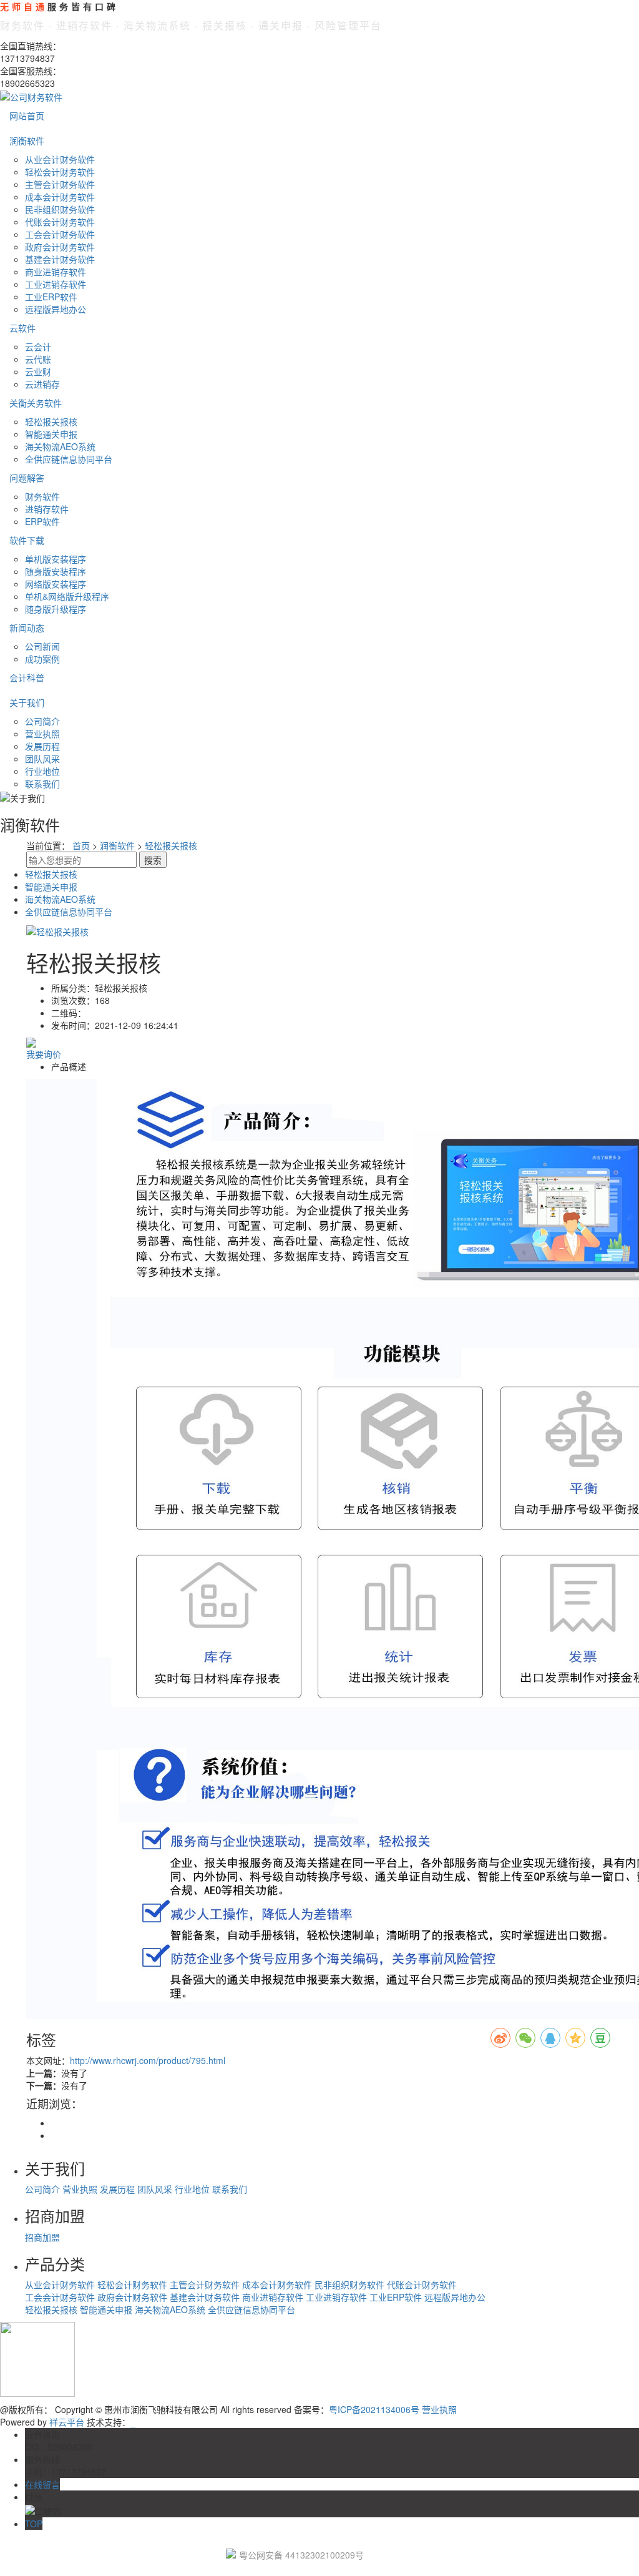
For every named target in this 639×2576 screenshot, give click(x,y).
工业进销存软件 (56, 284)
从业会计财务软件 (60, 159)
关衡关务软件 (36, 403)
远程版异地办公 (56, 309)
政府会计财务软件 (60, 247)
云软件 (22, 328)
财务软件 (42, 496)
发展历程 (42, 746)
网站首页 (27, 116)
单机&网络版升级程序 (67, 596)
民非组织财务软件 (60, 209)
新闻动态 (27, 627)
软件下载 (27, 540)
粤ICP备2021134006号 (374, 2409)
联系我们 (42, 784)
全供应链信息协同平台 (69, 459)
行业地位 (42, 771)
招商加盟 (42, 2237)
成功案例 (42, 659)
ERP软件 (42, 521)
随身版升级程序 (56, 609)
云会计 (38, 347)
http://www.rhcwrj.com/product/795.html (148, 2060)
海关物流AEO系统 (60, 446)
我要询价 (44, 1054)
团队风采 (42, 759)
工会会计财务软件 (60, 234)
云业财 (38, 371)
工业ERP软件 (51, 297)
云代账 (38, 359)
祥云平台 (67, 2422)
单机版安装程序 (56, 559)
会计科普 (27, 677)
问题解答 (27, 478)
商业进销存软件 (56, 272)
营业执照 (42, 734)
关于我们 (27, 702)
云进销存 (42, 384)
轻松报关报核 (51, 421)
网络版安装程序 (56, 584)
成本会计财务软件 (60, 197)
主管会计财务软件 (60, 184)
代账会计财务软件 (60, 222)
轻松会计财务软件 (60, 172)
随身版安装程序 (56, 571)
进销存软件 (47, 509)
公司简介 (42, 721)
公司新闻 (42, 646)
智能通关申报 (51, 434)
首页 (81, 845)
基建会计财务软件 (60, 259)
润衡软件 (27, 140)
